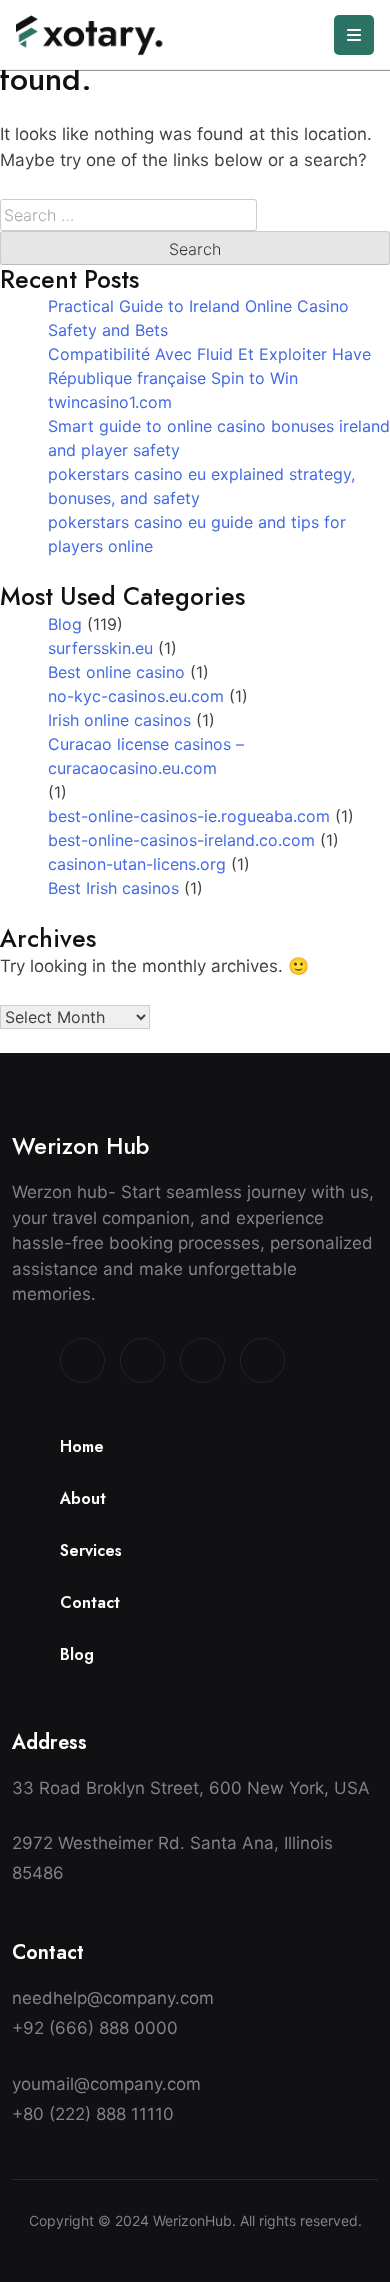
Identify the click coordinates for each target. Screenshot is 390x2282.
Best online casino (116, 672)
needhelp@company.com (113, 1998)
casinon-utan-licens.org (137, 864)
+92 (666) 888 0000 (95, 2028)
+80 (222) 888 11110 (93, 2114)
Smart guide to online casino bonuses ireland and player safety (219, 438)
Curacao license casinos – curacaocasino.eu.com (146, 756)
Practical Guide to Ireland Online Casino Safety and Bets (198, 318)
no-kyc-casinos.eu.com (136, 696)
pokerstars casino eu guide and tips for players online (197, 534)
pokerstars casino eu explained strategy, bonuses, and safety (201, 486)
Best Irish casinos (113, 888)
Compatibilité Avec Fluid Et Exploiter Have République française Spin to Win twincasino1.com (209, 378)
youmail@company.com (106, 2084)
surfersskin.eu (100, 648)
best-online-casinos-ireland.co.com (181, 840)
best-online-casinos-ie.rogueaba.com (189, 816)
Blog (65, 624)
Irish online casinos (119, 720)
